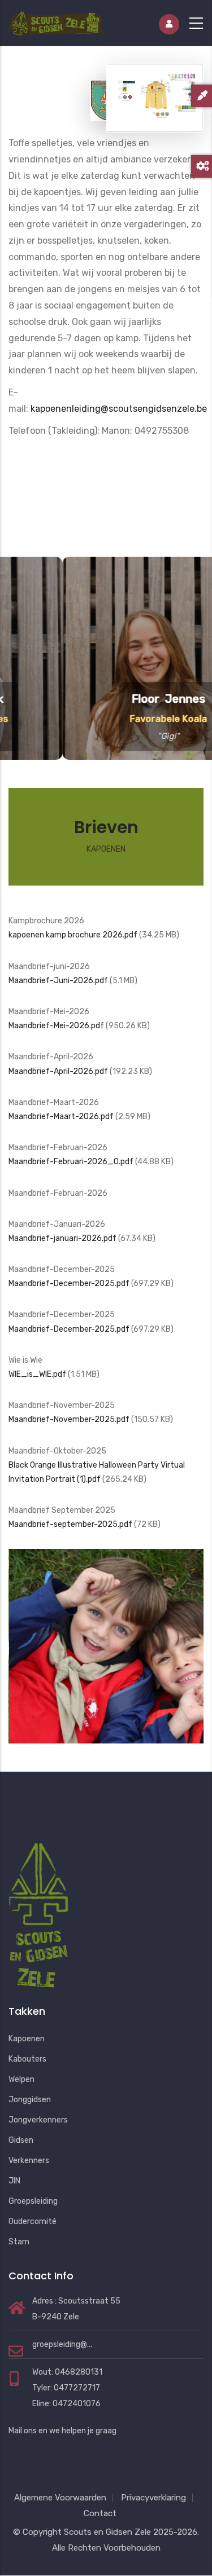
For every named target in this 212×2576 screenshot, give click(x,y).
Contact (100, 2513)
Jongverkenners (38, 2120)
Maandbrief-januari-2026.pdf (62, 1238)
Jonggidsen (30, 2100)
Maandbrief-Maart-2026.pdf (61, 1117)
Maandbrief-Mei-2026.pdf (56, 1026)
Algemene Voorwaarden (60, 2498)
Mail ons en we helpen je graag (62, 2431)
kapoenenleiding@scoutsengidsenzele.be (119, 409)
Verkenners (29, 2161)
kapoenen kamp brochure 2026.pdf (73, 935)
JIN (14, 2181)
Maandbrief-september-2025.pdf (70, 1524)
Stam (19, 2242)
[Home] (57, 21)
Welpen (21, 2079)
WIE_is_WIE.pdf (37, 1374)
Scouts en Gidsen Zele (107, 2532)
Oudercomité (33, 2221)
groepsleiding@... (62, 2344)
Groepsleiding (33, 2201)
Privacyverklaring (153, 2498)
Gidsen (21, 2140)
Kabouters (27, 2059)
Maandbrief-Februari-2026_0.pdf (71, 1162)
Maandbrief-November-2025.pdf (69, 1419)
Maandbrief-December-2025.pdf (69, 1283)
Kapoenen (27, 2039)
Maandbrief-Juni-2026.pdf (58, 981)
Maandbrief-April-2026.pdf (58, 1071)
